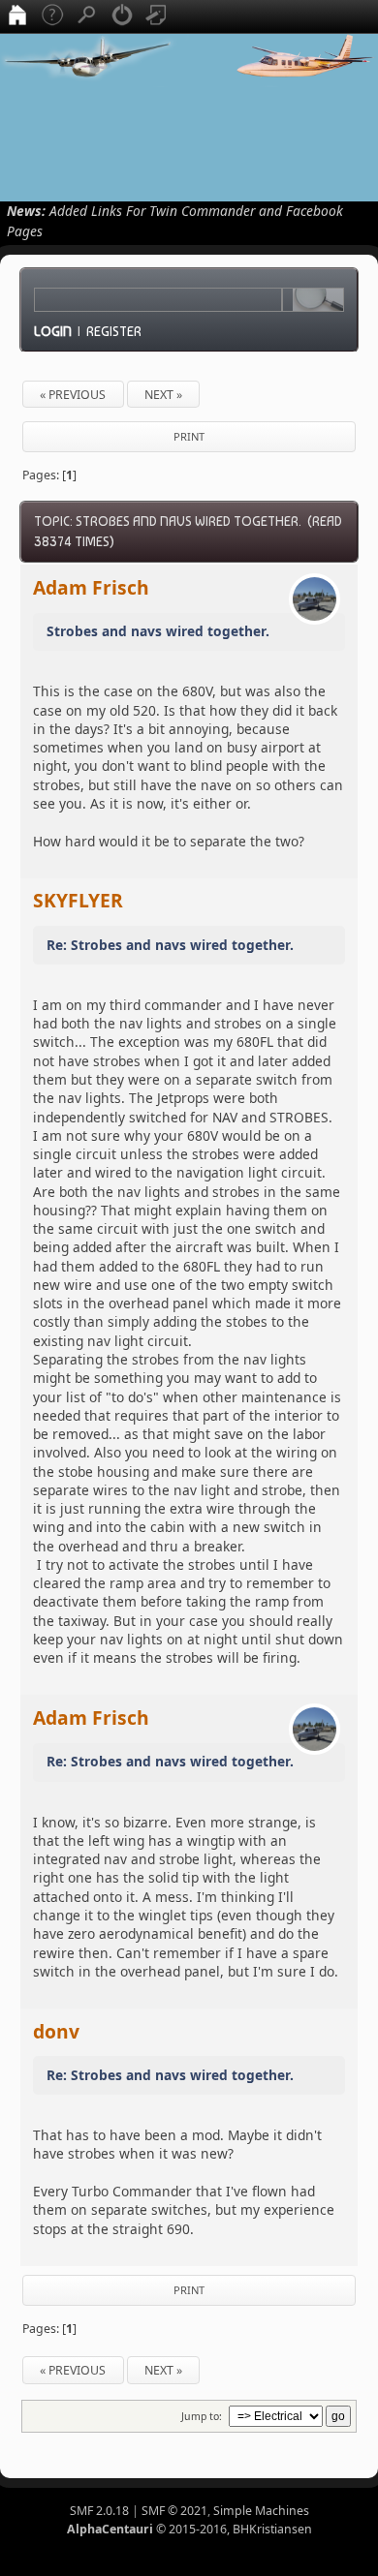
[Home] (17, 16)
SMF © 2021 (174, 2511)
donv (56, 2031)
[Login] (122, 16)
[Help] (52, 16)
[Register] (157, 16)
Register (114, 331)
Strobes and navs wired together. (158, 631)
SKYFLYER (78, 900)
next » (163, 395)
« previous (73, 395)
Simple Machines (261, 2511)
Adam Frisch (91, 587)
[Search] (87, 16)
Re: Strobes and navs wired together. (170, 945)
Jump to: (202, 2416)
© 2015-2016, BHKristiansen (189, 2529)
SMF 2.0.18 (99, 2511)
